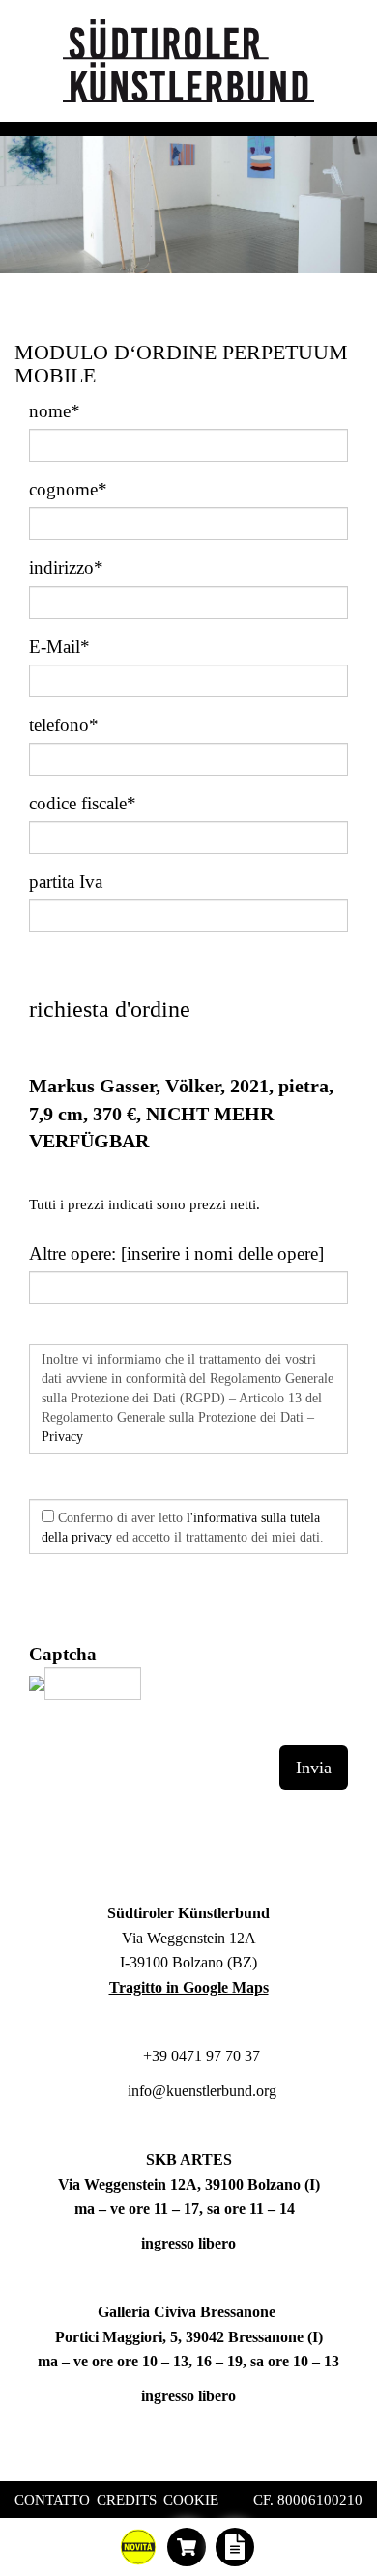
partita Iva (66, 881)
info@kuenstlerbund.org (200, 2091)
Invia (314, 1768)
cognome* (68, 489)
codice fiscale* (83, 803)
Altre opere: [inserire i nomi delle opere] (176, 1253)
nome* (55, 411)
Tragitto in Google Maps (189, 1987)
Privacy (62, 1437)
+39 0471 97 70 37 (200, 2056)
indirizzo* (66, 567)
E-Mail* (59, 647)
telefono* (64, 725)
